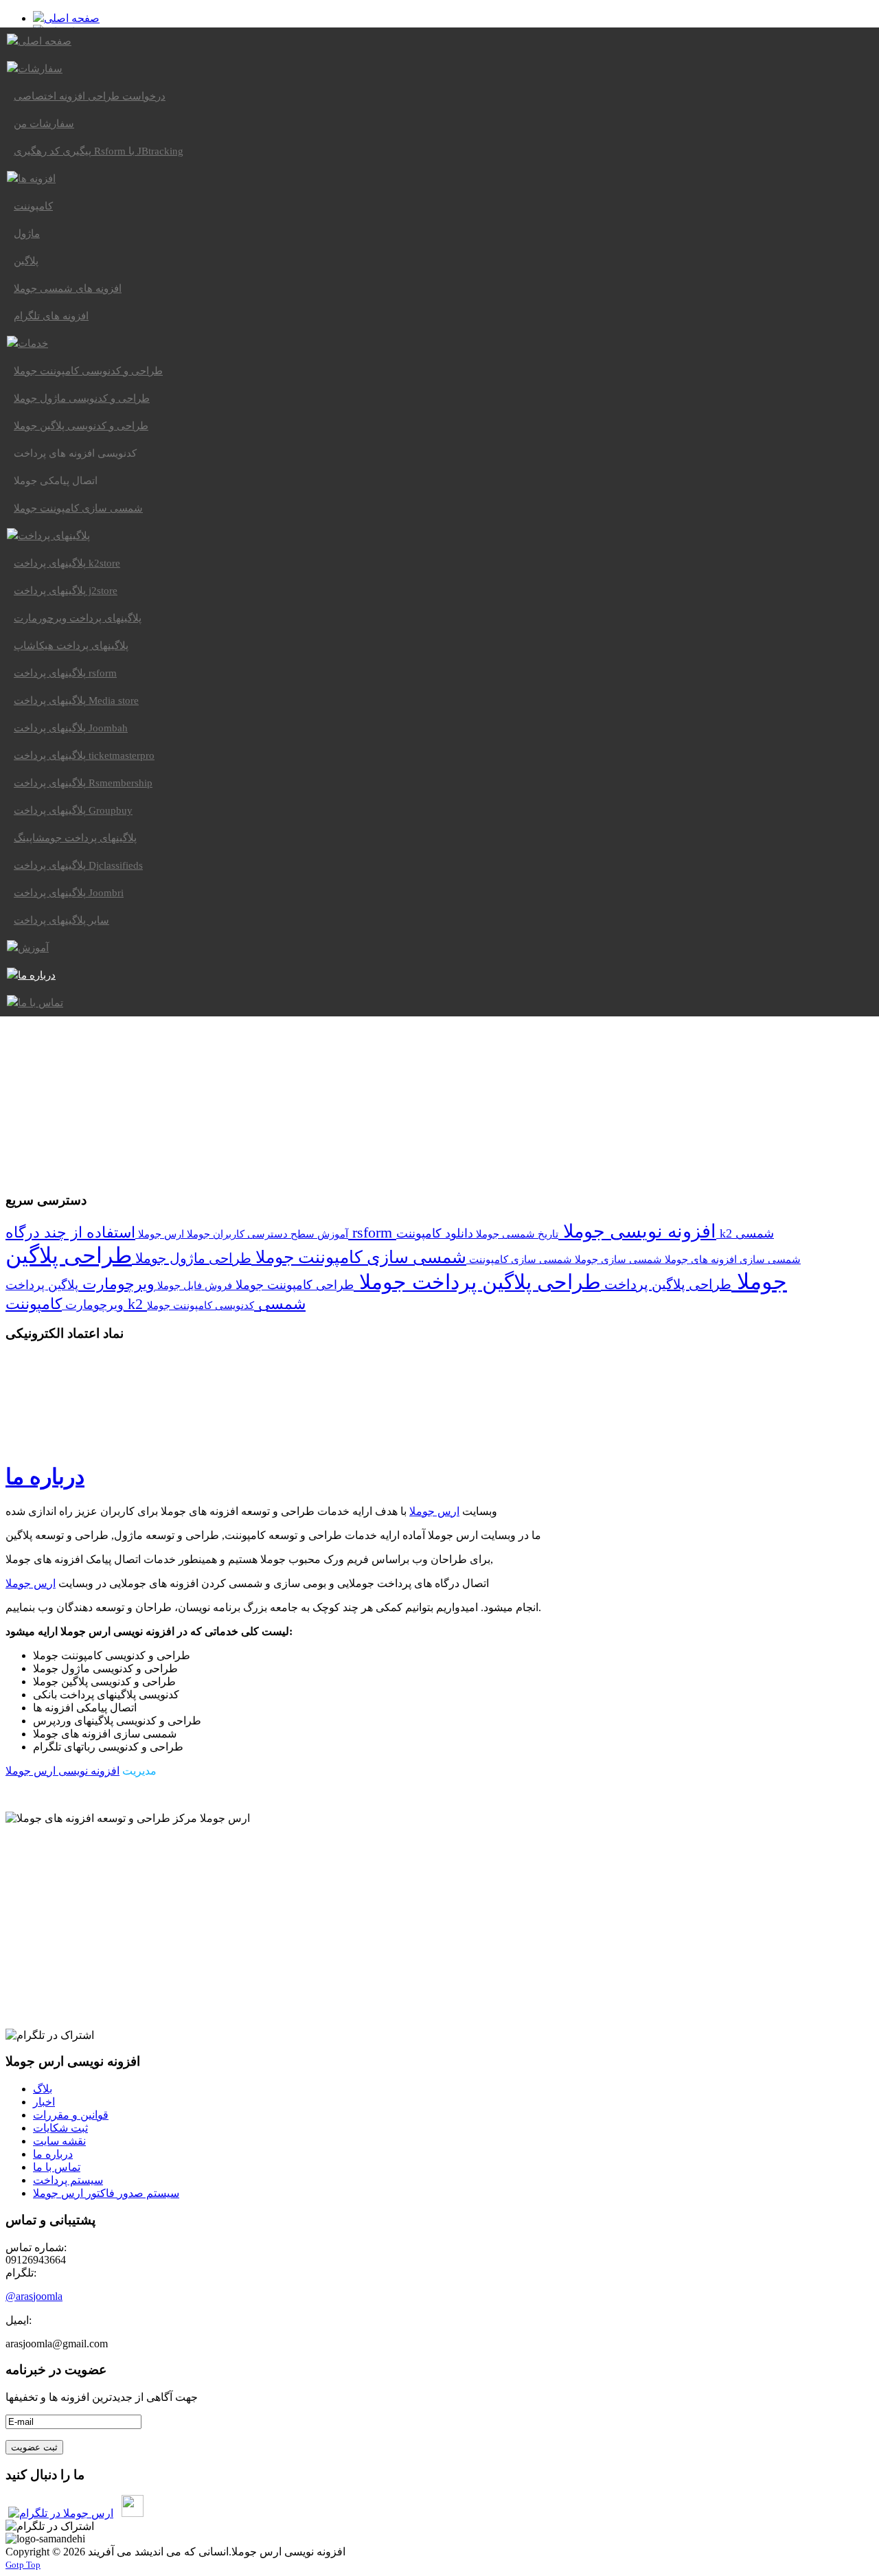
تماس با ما (57, 2167)
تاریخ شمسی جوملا (516, 1234)
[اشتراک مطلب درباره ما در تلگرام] (50, 2035)
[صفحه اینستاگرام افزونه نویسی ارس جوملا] (133, 2513)
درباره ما (45, 1477)
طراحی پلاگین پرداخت (666, 1284)
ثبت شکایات (60, 2128)
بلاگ (43, 2089)
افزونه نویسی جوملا (637, 1231)
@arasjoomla (34, 2296)
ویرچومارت (116, 1284)
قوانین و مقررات (71, 2115)
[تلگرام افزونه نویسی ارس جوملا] (61, 2513)
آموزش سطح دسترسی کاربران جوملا (266, 1234)
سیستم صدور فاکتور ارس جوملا (106, 2193)
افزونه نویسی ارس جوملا (62, 1771)
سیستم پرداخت (68, 2180)
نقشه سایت (59, 2141)
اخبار (44, 2102)
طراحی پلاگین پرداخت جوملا (477, 1282)
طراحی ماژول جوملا (192, 1258)
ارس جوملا (160, 1234)
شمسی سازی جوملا (617, 1259)
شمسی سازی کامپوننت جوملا (359, 1257)
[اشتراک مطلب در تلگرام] (50, 2526)
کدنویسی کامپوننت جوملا (201, 1305)
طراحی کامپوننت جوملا (293, 1285)
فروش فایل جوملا (193, 1285)
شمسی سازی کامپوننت (519, 1259)
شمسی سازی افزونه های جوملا (731, 1259)
